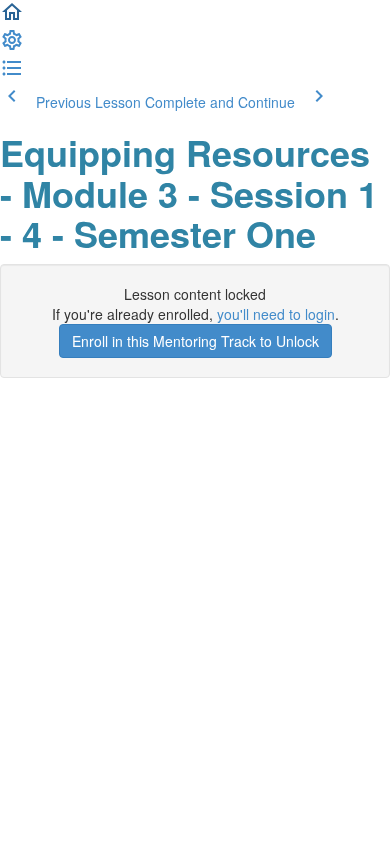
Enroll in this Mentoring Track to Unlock (195, 341)
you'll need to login (276, 314)
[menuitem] (12, 46)
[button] (12, 18)
